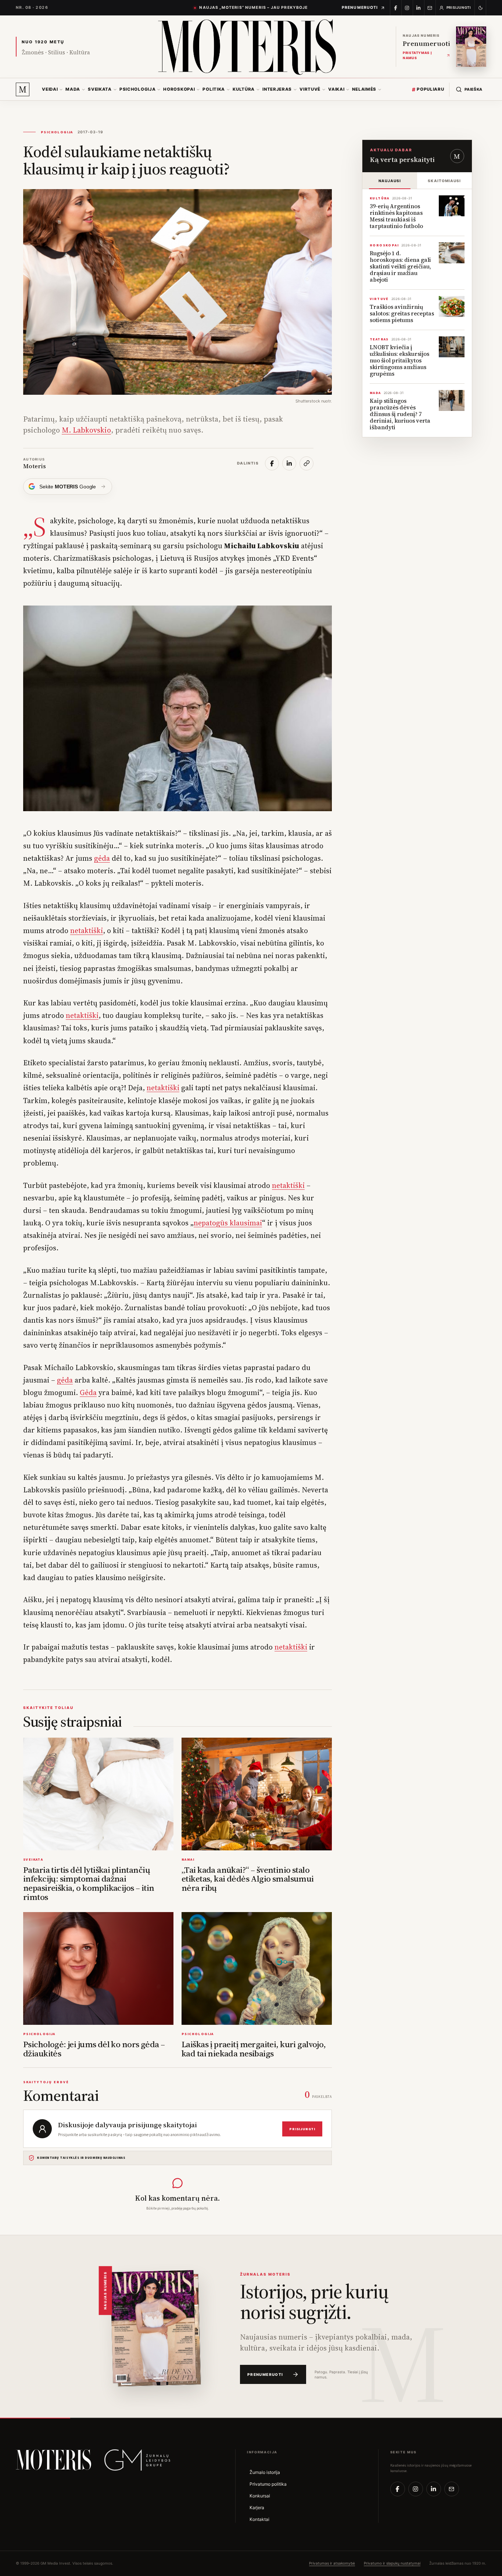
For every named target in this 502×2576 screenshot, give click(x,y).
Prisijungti (302, 2129)
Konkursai (260, 2496)
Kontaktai (259, 2519)
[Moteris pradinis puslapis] (247, 47)
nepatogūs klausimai (228, 1223)
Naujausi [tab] (390, 181)
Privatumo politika (268, 2484)
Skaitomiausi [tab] (444, 181)
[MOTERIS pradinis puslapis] (53, 2460)
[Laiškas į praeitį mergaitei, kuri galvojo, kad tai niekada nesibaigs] (257, 1968)
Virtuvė (310, 89)
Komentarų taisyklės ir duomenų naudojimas (81, 2158)
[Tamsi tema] (481, 8)
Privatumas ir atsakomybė (332, 2563)
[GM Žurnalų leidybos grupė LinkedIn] (419, 8)
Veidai (50, 89)
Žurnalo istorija (265, 2472)
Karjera (257, 2508)
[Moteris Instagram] (407, 8)
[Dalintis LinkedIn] (289, 463)
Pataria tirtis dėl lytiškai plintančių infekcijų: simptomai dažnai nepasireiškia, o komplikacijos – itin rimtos (89, 1884)
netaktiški (87, 931)
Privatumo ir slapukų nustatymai (392, 2563)
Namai (188, 1859)
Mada (73, 89)
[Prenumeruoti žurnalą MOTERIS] (153, 2326)
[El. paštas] (452, 2489)
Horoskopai (179, 89)
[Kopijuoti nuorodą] (306, 463)
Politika (214, 89)
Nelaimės (364, 89)
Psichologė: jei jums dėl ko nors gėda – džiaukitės (94, 2049)
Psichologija (137, 89)
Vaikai (336, 89)
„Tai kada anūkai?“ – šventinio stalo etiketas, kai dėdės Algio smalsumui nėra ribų (248, 1879)
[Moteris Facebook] (396, 8)
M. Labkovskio (86, 430)
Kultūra (244, 89)
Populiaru (428, 89)
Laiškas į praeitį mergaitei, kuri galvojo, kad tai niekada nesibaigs (254, 2049)
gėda (102, 858)
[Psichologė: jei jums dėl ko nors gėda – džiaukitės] (98, 1968)
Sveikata (100, 89)
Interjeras (277, 89)
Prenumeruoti (360, 8)
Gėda (88, 1392)
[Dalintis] (272, 463)
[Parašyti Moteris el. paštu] (430, 8)
